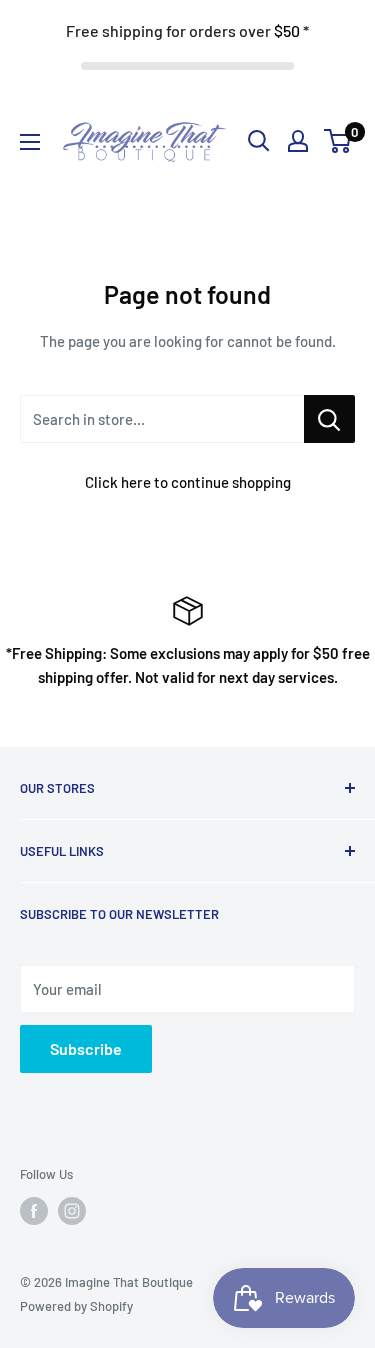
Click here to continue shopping (188, 482)
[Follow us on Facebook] (34, 1211)
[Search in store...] (329, 419)
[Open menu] (30, 142)
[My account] (298, 141)
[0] (338, 141)
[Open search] (259, 141)
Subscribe (86, 1048)
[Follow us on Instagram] (72, 1211)
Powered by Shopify (76, 1306)
